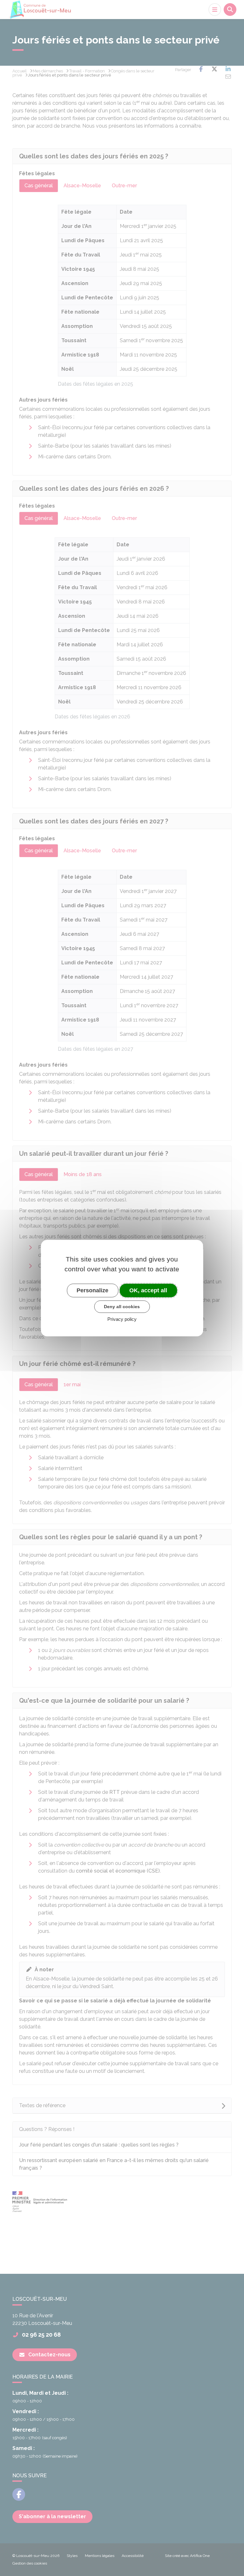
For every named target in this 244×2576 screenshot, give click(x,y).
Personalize (92, 1290)
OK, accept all (148, 1290)
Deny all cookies (122, 1307)
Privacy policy (122, 1319)
